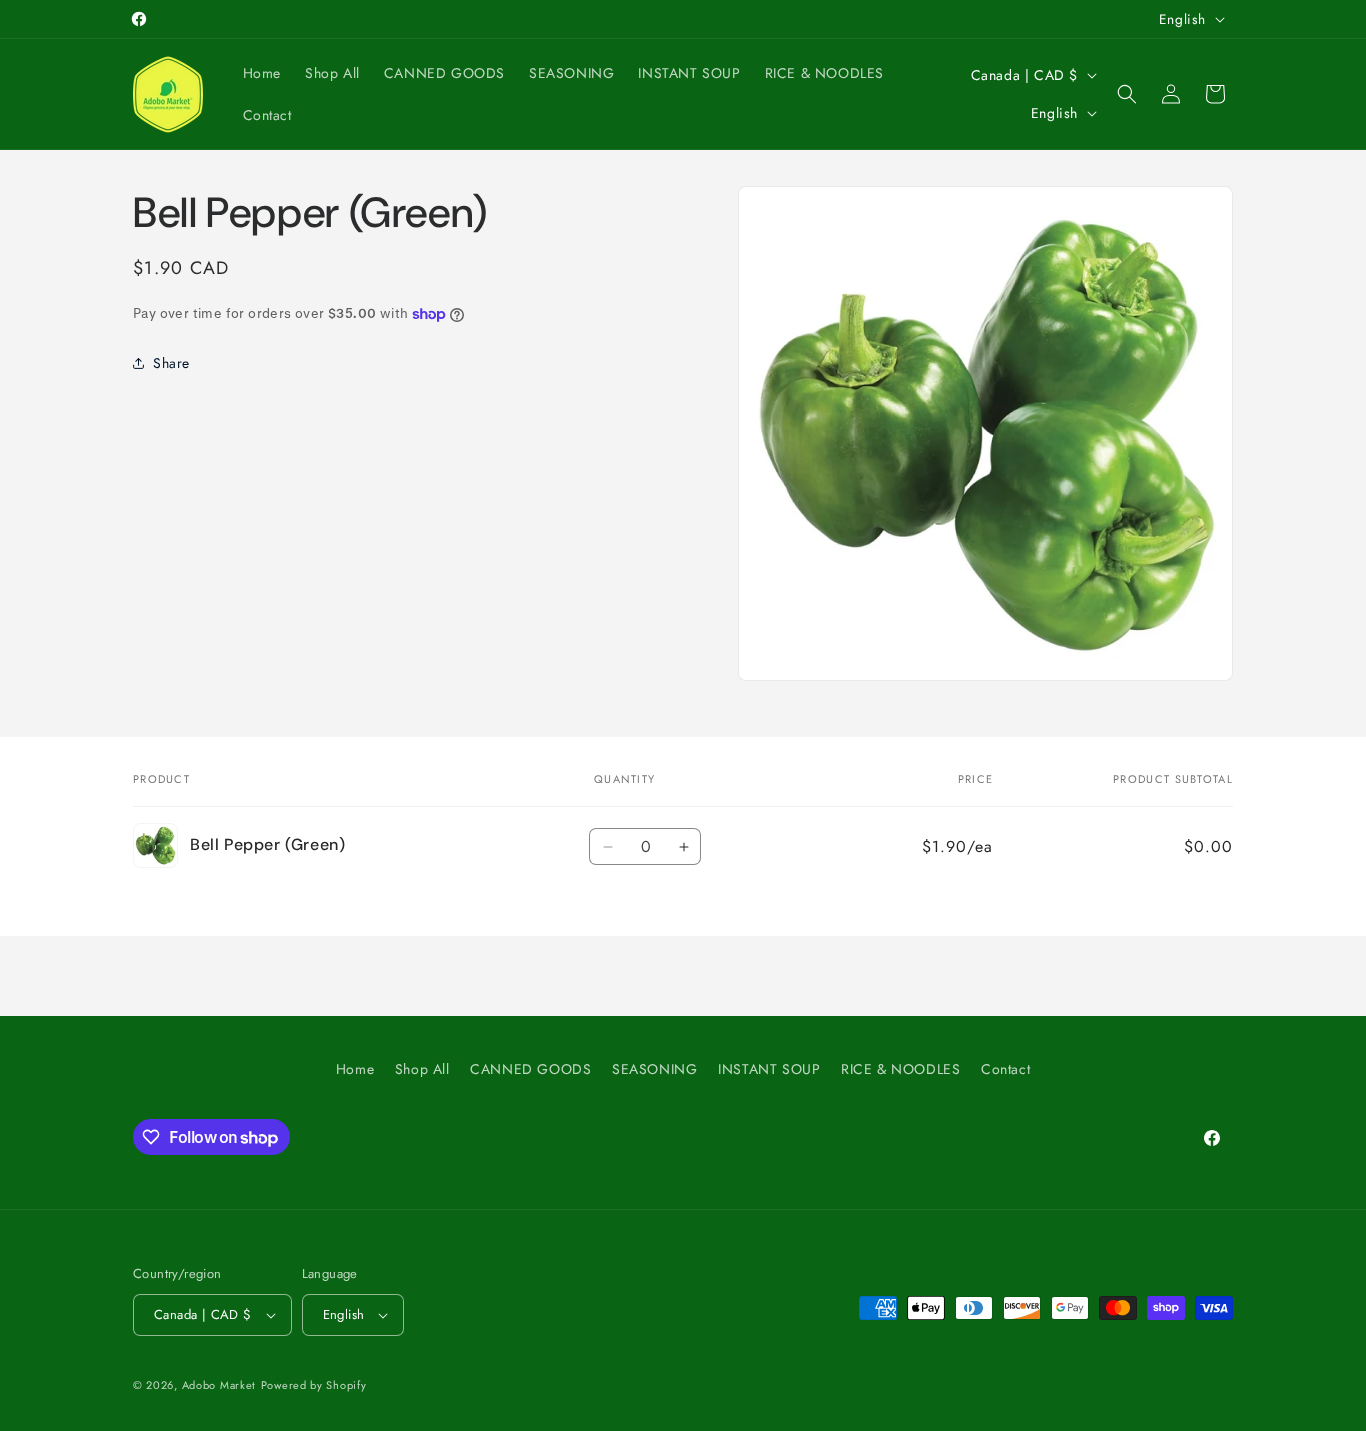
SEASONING (654, 1069)
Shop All (422, 1069)
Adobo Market (219, 1385)
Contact (1005, 1069)
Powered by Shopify (314, 1385)
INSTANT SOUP (769, 1069)
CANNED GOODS (530, 1069)
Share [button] (171, 363)
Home (355, 1069)
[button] (1127, 94)
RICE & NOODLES (900, 1069)
